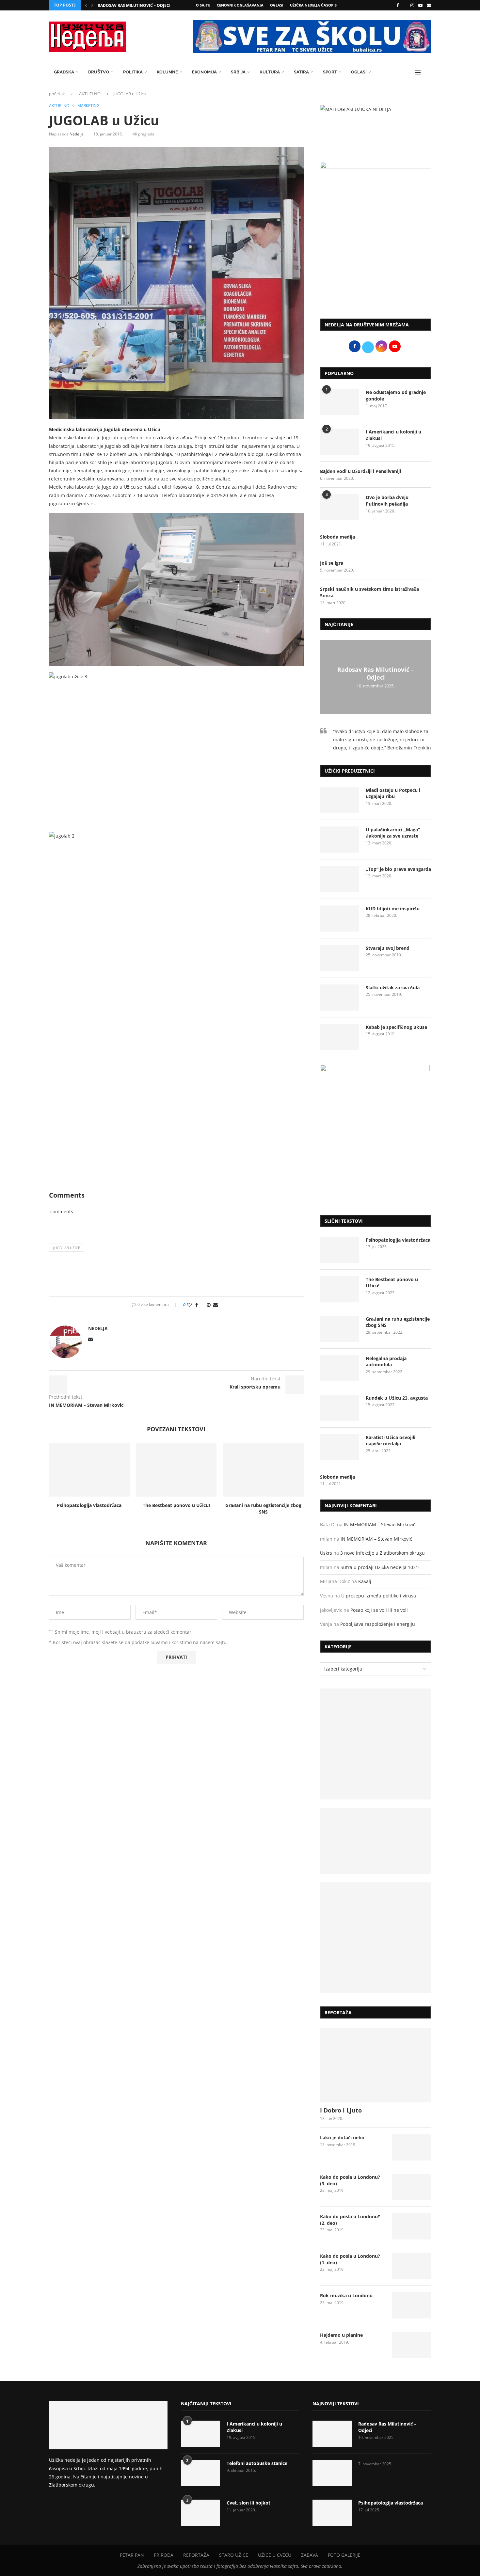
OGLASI (277, 5)
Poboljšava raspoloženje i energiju (378, 1624)
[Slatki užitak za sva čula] (340, 997)
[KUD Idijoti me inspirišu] (340, 919)
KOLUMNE (167, 72)
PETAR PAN (132, 2555)
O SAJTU (203, 5)
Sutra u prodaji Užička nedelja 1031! (380, 1567)
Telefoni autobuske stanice (257, 2463)
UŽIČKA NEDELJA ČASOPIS (313, 5)
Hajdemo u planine (341, 2335)
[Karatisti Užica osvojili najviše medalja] (340, 1447)
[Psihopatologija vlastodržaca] (89, 1470)
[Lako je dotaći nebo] (411, 2147)
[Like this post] (189, 1305)
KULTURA (270, 72)
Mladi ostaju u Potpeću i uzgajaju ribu (393, 793)
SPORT (330, 72)
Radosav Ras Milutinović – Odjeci (134, 5)
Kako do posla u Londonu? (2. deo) (350, 2220)
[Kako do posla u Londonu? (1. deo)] (411, 2266)
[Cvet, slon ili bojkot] (200, 2513)
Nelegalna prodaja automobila (386, 1362)
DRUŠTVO (99, 72)
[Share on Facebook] (197, 1305)
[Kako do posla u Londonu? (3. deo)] (411, 2187)
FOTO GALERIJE (344, 2555)
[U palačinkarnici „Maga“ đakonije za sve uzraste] (340, 840)
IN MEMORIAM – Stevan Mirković (380, 1524)
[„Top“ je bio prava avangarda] (340, 879)
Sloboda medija (337, 537)
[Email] (429, 5)
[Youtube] (420, 5)
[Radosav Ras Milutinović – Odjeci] (332, 2434)
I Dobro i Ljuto (341, 2110)
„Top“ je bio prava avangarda (398, 869)
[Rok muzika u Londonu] (411, 2305)
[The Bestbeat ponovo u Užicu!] (176, 1470)
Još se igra (332, 563)
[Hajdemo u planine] (411, 2345)
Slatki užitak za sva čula (393, 988)
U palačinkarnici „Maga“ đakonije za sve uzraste (393, 833)
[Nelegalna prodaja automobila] (340, 1368)
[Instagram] (412, 5)
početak (57, 94)
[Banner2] (376, 1841)
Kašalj (365, 1581)
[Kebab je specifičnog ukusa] (340, 1037)
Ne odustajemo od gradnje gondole (396, 395)
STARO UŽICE (234, 2555)
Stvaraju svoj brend (388, 948)
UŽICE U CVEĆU (275, 2555)
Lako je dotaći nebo (342, 2137)
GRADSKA (64, 72)
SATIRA (301, 72)
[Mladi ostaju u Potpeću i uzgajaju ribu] (340, 800)
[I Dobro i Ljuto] (376, 2065)
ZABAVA (310, 2555)
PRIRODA (164, 2555)
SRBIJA (238, 72)
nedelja (77, 134)
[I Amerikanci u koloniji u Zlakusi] (340, 442)
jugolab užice (67, 1248)
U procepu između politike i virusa (379, 1596)
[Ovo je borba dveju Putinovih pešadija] (340, 507)
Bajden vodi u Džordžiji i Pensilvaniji (360, 471)
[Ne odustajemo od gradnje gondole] (340, 402)
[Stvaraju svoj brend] (340, 958)
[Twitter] (405, 5)
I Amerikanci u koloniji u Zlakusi (393, 435)
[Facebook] (398, 5)
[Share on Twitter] (202, 1305)
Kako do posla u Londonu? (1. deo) (350, 2259)
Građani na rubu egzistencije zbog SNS (263, 1508)
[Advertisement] (376, 260)
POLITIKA (133, 72)
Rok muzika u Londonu (346, 2295)
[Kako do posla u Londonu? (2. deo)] (411, 2226)
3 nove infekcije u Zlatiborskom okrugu (383, 1553)
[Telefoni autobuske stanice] (200, 2473)
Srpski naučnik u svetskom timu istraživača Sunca (369, 592)
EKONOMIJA (204, 72)
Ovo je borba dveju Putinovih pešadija (387, 501)
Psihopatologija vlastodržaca (89, 1505)
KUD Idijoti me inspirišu (393, 909)
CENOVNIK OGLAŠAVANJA (240, 5)
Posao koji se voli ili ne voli (379, 1610)
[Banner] (376, 1938)
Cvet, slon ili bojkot (248, 2503)
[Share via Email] (216, 1305)
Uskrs (326, 1553)
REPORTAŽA (196, 2555)
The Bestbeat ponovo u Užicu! (176, 1505)
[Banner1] (376, 1744)
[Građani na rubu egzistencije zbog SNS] (263, 1470)
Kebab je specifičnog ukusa (396, 1027)
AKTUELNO (90, 94)
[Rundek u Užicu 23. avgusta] (340, 1408)
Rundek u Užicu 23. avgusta (397, 1398)
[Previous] (86, 5)
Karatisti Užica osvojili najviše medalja (391, 1441)
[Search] (428, 72)
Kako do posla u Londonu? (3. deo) (350, 2180)
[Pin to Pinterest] (209, 1305)
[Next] (92, 5)
